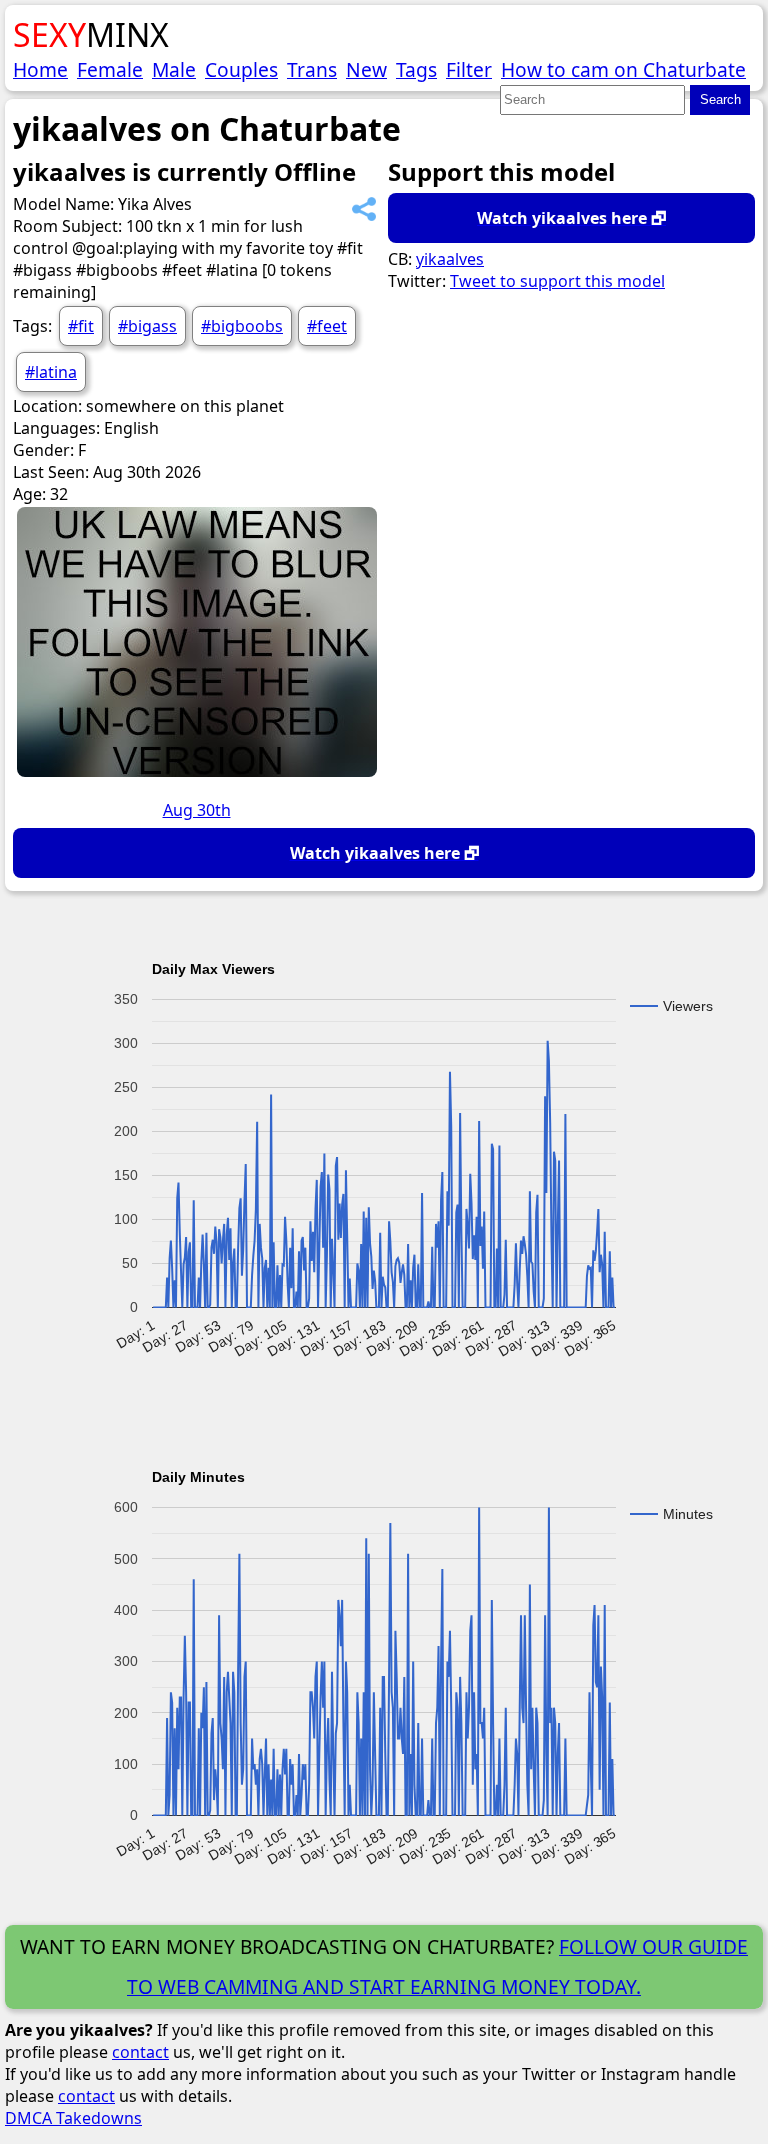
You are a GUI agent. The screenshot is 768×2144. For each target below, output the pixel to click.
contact (140, 2052)
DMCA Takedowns (73, 2118)
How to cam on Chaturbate (623, 69)
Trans (312, 69)
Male (174, 69)
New (366, 69)
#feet (327, 326)
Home (40, 69)
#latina (51, 372)
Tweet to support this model (557, 281)
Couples (241, 69)
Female (110, 69)
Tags (416, 69)
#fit (81, 326)
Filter (469, 69)
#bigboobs (242, 326)
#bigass (147, 326)
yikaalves (450, 259)
